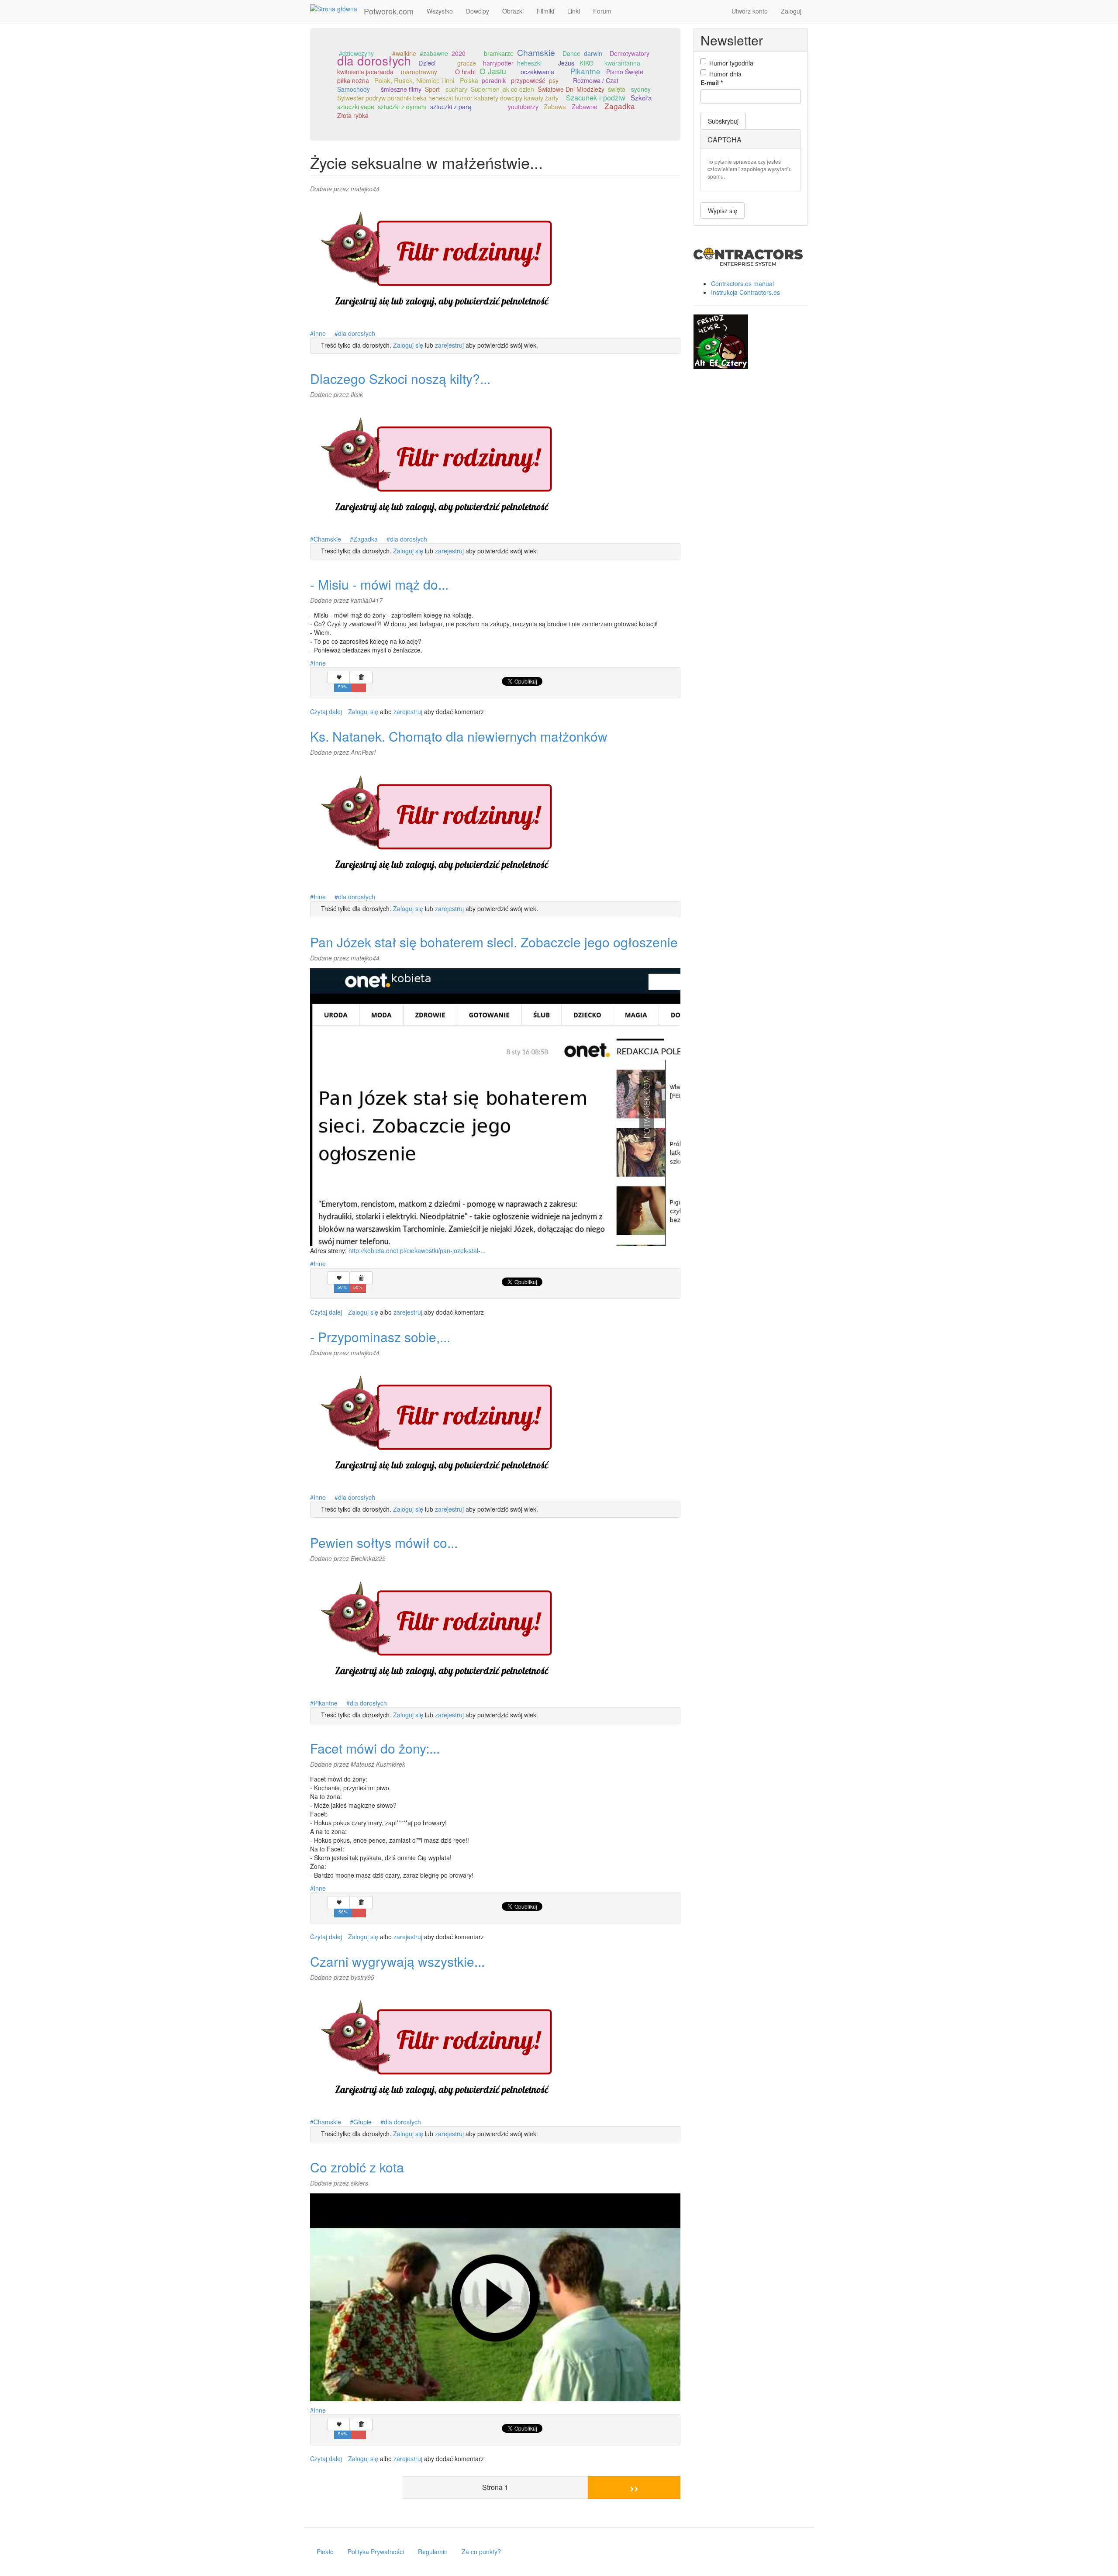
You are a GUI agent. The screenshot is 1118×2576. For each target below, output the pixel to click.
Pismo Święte (625, 72)
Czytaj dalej (326, 711)
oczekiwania (537, 72)
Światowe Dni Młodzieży (571, 89)
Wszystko (440, 11)
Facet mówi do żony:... (375, 1748)
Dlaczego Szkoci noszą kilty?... (400, 378)
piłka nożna (353, 80)
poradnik (494, 80)
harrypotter (498, 63)
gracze (467, 63)
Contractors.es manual (742, 283)
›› (634, 2487)
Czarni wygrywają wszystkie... (397, 1961)
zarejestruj (449, 345)
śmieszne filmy (401, 89)
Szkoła (641, 97)
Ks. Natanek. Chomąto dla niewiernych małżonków (459, 736)
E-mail (712, 83)
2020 (459, 53)
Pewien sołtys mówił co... (384, 1542)
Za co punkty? (481, 2552)
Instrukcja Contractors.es (745, 292)
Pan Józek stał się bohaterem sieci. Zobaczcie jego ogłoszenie (494, 942)
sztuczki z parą (451, 107)
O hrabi (465, 72)
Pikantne (585, 71)
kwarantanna (622, 63)
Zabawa (555, 107)
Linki (574, 11)
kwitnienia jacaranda (365, 72)
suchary (456, 89)
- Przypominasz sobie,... (380, 1337)
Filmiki (545, 11)
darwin (593, 53)
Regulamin (433, 2552)
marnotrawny (419, 72)
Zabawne (585, 107)
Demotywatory (630, 53)
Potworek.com (389, 11)
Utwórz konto (750, 11)
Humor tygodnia (731, 63)
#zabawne (434, 53)
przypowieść (528, 80)
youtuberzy (523, 107)
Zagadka (620, 106)
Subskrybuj (723, 121)
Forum (602, 11)
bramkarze (499, 53)
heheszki (529, 63)
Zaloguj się (408, 345)
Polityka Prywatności (376, 2552)
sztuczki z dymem (402, 107)
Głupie (362, 2122)
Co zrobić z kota (357, 2167)
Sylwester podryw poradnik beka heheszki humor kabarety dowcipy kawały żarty (448, 98)
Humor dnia (725, 74)
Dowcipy (478, 11)
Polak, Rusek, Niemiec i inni (414, 80)
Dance (571, 53)
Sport (432, 89)
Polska (469, 80)
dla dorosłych (374, 60)
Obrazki (513, 11)
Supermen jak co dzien (502, 89)
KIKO (587, 63)
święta (617, 89)
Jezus (566, 63)
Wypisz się (723, 211)
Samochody (354, 89)
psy (554, 80)
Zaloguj (791, 11)
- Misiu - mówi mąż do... (379, 584)
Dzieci (427, 63)
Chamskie (536, 52)
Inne (320, 333)
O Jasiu (493, 71)
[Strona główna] (337, 8)
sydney (641, 89)
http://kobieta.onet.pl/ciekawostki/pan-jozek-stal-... (417, 1250)
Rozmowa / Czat (596, 80)
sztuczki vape (356, 107)
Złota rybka (353, 115)
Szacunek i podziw (596, 97)
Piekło (325, 2552)
